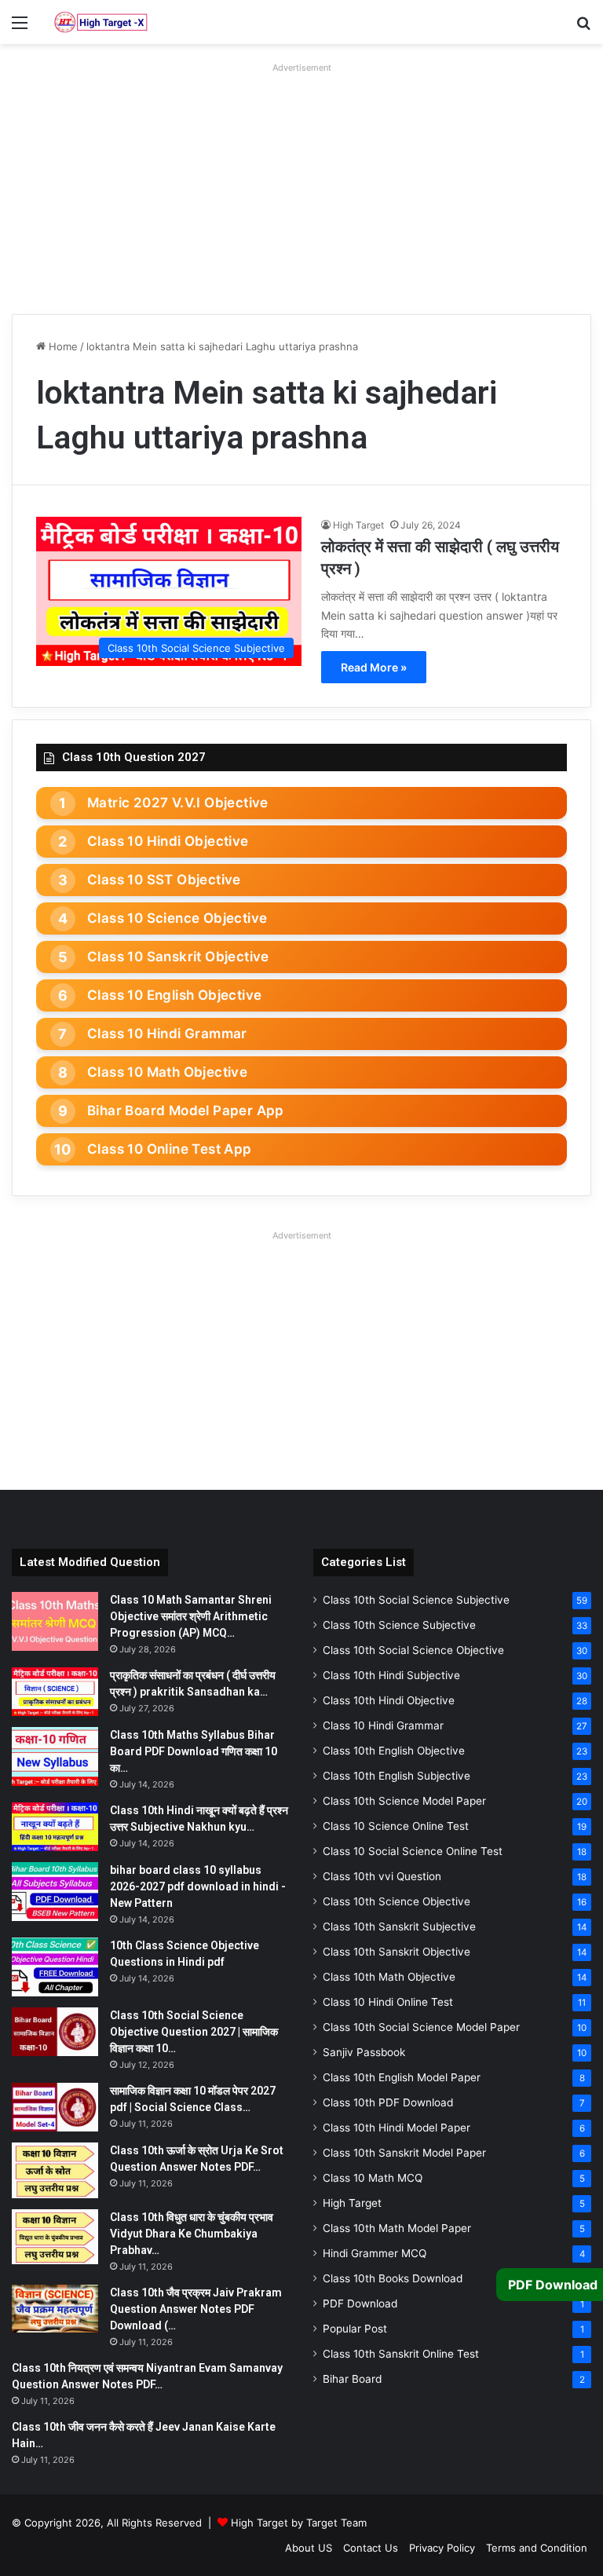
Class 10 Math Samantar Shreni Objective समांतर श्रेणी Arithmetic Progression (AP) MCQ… (191, 1616)
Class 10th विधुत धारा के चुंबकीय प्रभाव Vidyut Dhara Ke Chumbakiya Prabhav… (192, 2234)
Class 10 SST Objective (164, 880)
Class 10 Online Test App (170, 1149)
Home (62, 346)
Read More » (374, 667)
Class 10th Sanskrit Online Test (401, 2354)
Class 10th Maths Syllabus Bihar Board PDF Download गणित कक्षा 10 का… (194, 1751)
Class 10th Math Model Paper (397, 2228)
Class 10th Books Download (393, 2278)
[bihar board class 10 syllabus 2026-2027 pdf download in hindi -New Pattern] (55, 1892)
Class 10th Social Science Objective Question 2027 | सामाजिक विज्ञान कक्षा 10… (194, 2032)
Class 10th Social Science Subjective (416, 1600)
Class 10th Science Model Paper (404, 1801)
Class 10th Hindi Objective (389, 1700)
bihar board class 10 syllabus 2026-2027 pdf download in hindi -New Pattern (198, 1886)
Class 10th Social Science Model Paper (421, 2027)
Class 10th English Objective (394, 1751)
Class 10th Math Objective (389, 1977)
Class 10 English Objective (174, 995)
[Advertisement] (301, 188)
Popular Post (355, 2329)
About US (309, 2548)
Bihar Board (352, 2379)
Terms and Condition (537, 2548)
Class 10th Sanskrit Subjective (399, 1927)
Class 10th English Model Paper (402, 2077)
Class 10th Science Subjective (399, 1625)
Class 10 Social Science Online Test (413, 1851)
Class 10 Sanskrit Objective (178, 957)
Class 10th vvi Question (382, 1876)
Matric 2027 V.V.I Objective (178, 803)
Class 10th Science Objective (397, 1901)
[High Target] (101, 22)
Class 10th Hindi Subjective (391, 1675)
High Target (358, 525)
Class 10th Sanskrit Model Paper (404, 2153)
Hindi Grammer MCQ (375, 2253)
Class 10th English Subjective (397, 1776)
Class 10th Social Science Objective (413, 1650)
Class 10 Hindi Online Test (388, 2002)
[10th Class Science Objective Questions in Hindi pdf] (55, 1967)
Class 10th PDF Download (388, 2102)
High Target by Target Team (299, 2523)
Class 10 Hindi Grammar (167, 1034)
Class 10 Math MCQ (373, 2178)
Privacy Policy (442, 2548)
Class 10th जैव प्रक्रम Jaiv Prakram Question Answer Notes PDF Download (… (196, 2309)
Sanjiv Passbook (364, 2052)
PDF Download (360, 2303)
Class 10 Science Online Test (396, 1826)
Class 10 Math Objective (167, 1072)
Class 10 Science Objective (177, 918)
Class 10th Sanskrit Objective (397, 1952)
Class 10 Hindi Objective (168, 841)
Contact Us (371, 2548)
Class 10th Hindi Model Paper (397, 2128)
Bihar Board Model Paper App (186, 1111)
